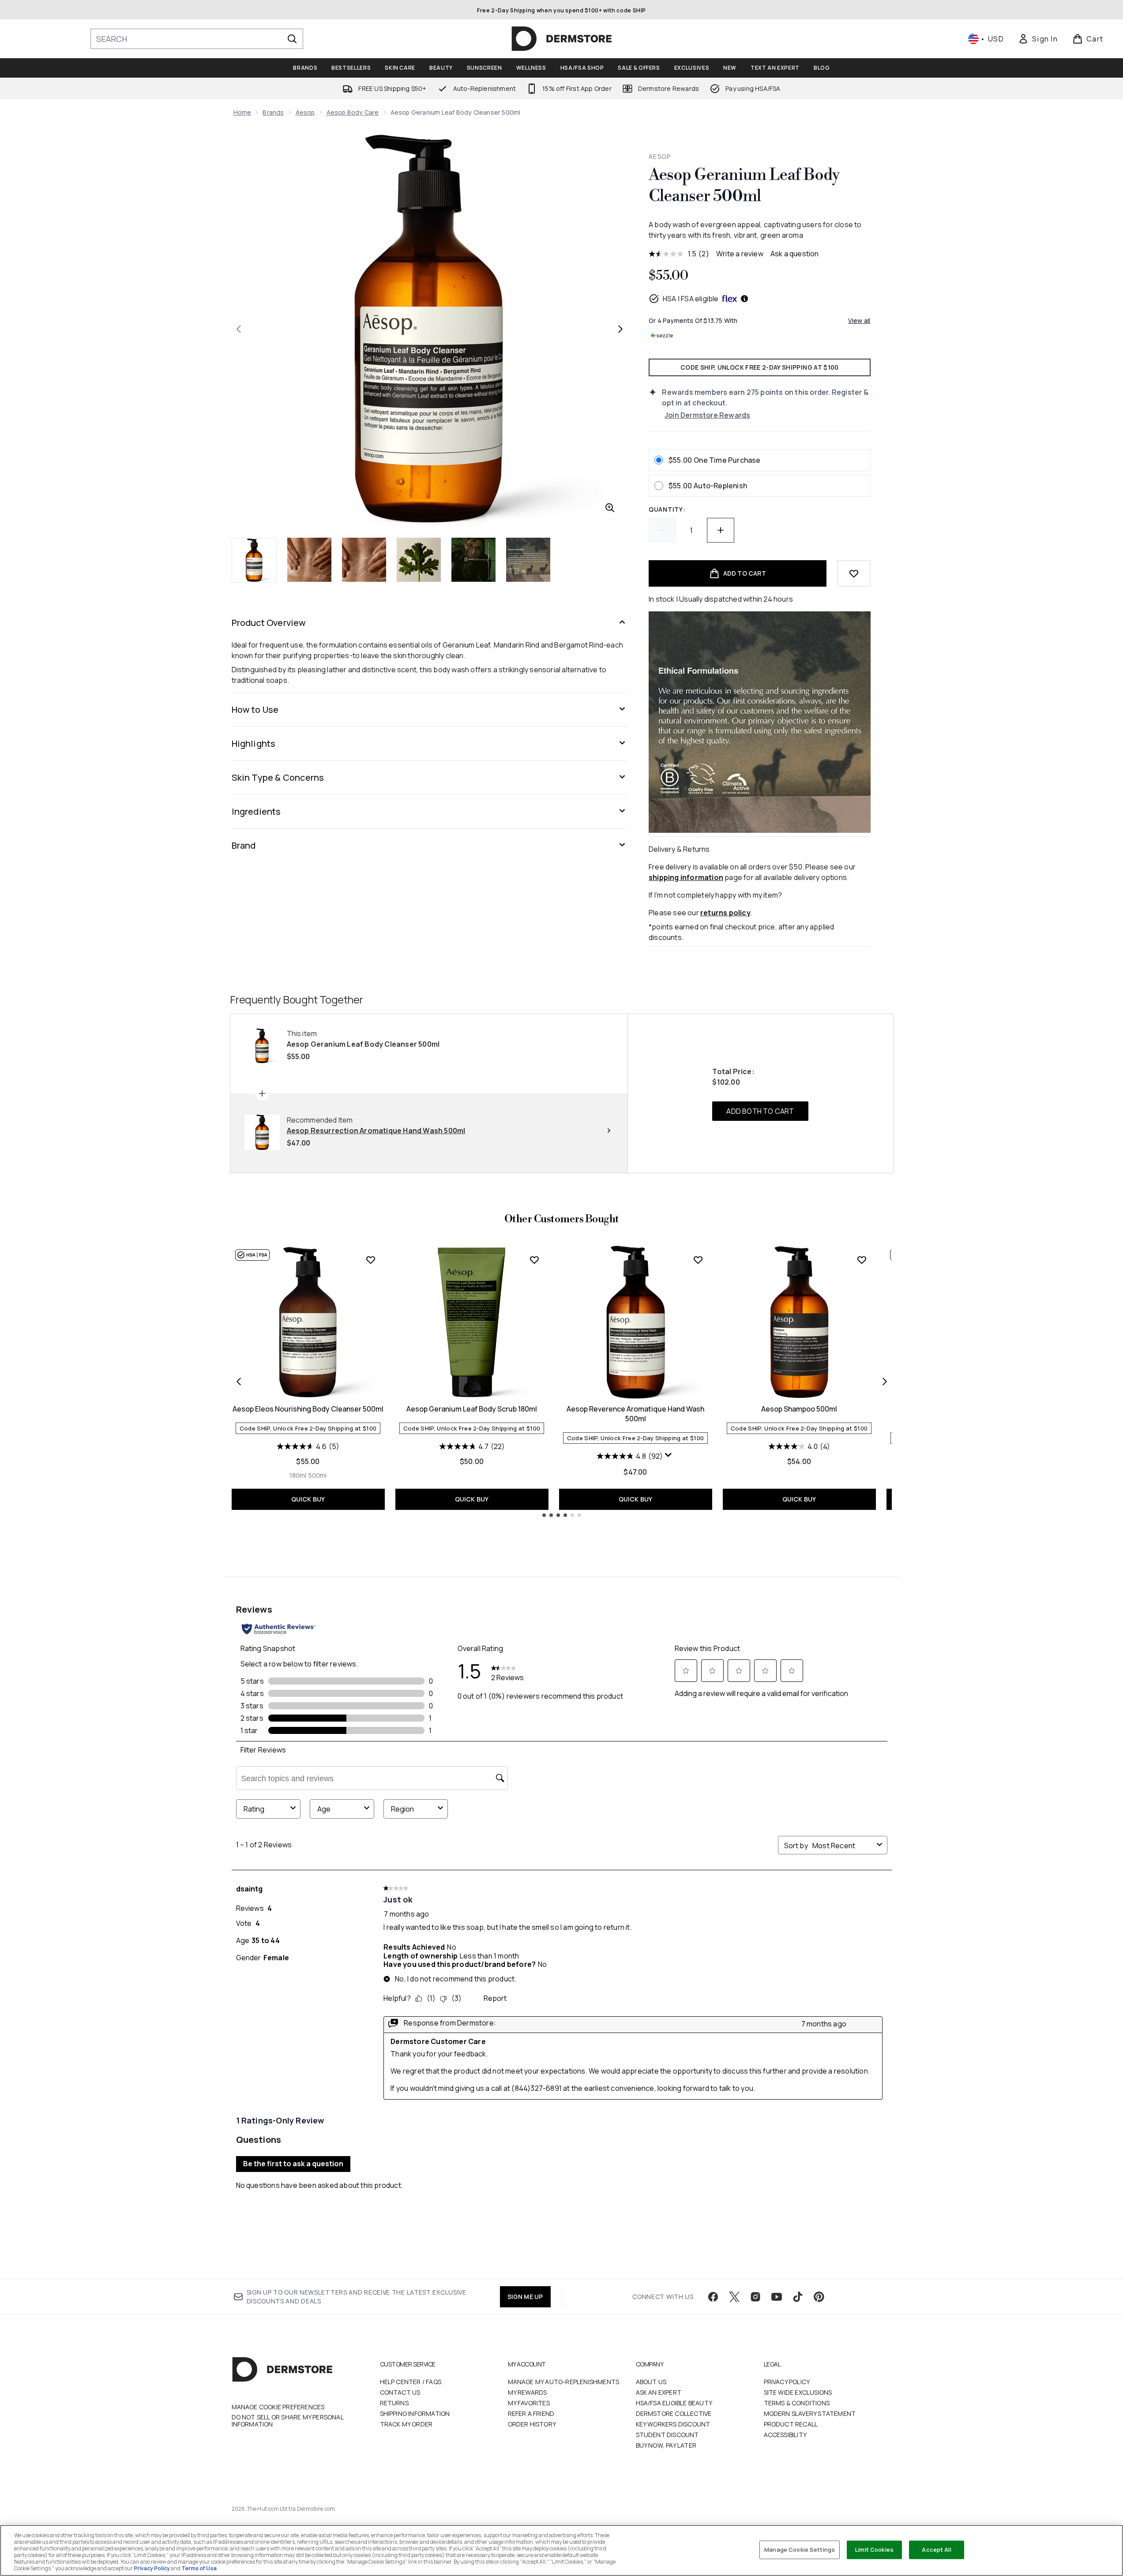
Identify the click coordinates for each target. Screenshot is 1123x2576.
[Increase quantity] (721, 530)
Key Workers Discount (673, 2424)
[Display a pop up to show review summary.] (669, 1457)
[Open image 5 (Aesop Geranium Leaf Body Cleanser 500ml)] (473, 560)
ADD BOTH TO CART (760, 1111)
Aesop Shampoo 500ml (799, 1409)
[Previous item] (239, 1382)
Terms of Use (199, 2568)
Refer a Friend (531, 2413)
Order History (532, 2424)
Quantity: (667, 509)
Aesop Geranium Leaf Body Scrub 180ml (472, 1409)
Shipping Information (415, 2413)
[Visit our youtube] (777, 2297)
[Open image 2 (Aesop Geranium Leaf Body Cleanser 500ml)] (309, 560)
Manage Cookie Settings (800, 2550)
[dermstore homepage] (562, 39)
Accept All (936, 2550)
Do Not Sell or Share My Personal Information (287, 2421)
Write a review (740, 254)
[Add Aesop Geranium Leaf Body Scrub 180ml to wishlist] (534, 1260)
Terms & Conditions (797, 2403)
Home (242, 112)
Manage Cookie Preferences (278, 2407)
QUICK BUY (308, 1499)
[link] (1038, 39)
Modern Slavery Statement (810, 2413)
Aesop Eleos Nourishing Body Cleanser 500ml (308, 1409)
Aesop (305, 112)
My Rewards (528, 2392)
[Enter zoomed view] (610, 508)
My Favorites (529, 2403)
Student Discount (667, 2435)
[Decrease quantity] (662, 530)
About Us (651, 2382)
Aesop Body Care (353, 112)
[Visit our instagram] (755, 2297)
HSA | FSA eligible (691, 299)
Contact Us (400, 2392)
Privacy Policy (787, 2382)
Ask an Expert (659, 2392)
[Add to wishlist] (854, 573)
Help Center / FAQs (411, 2382)
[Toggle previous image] (239, 329)
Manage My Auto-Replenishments (564, 2382)
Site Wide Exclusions (798, 2392)
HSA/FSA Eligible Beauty (674, 2403)
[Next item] (885, 1382)
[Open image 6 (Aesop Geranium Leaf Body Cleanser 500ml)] (528, 560)
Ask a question (795, 254)
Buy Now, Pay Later (666, 2445)
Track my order (406, 2424)
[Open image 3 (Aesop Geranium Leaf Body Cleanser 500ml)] (364, 560)
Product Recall (791, 2424)
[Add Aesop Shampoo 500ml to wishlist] (862, 1260)
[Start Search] (292, 39)
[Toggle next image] (620, 329)
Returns (394, 2403)
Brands (273, 112)
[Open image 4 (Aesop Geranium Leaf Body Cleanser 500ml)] (419, 560)
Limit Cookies (874, 2550)
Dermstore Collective (674, 2413)
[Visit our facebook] (713, 2297)
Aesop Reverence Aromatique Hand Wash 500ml (635, 1414)
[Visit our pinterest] (819, 2297)
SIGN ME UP (525, 2297)
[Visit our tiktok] (798, 2297)
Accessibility (785, 2435)
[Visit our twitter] (734, 2297)
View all (859, 320)
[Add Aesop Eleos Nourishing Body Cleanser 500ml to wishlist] (371, 1260)
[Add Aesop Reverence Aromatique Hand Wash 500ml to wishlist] (698, 1260)
